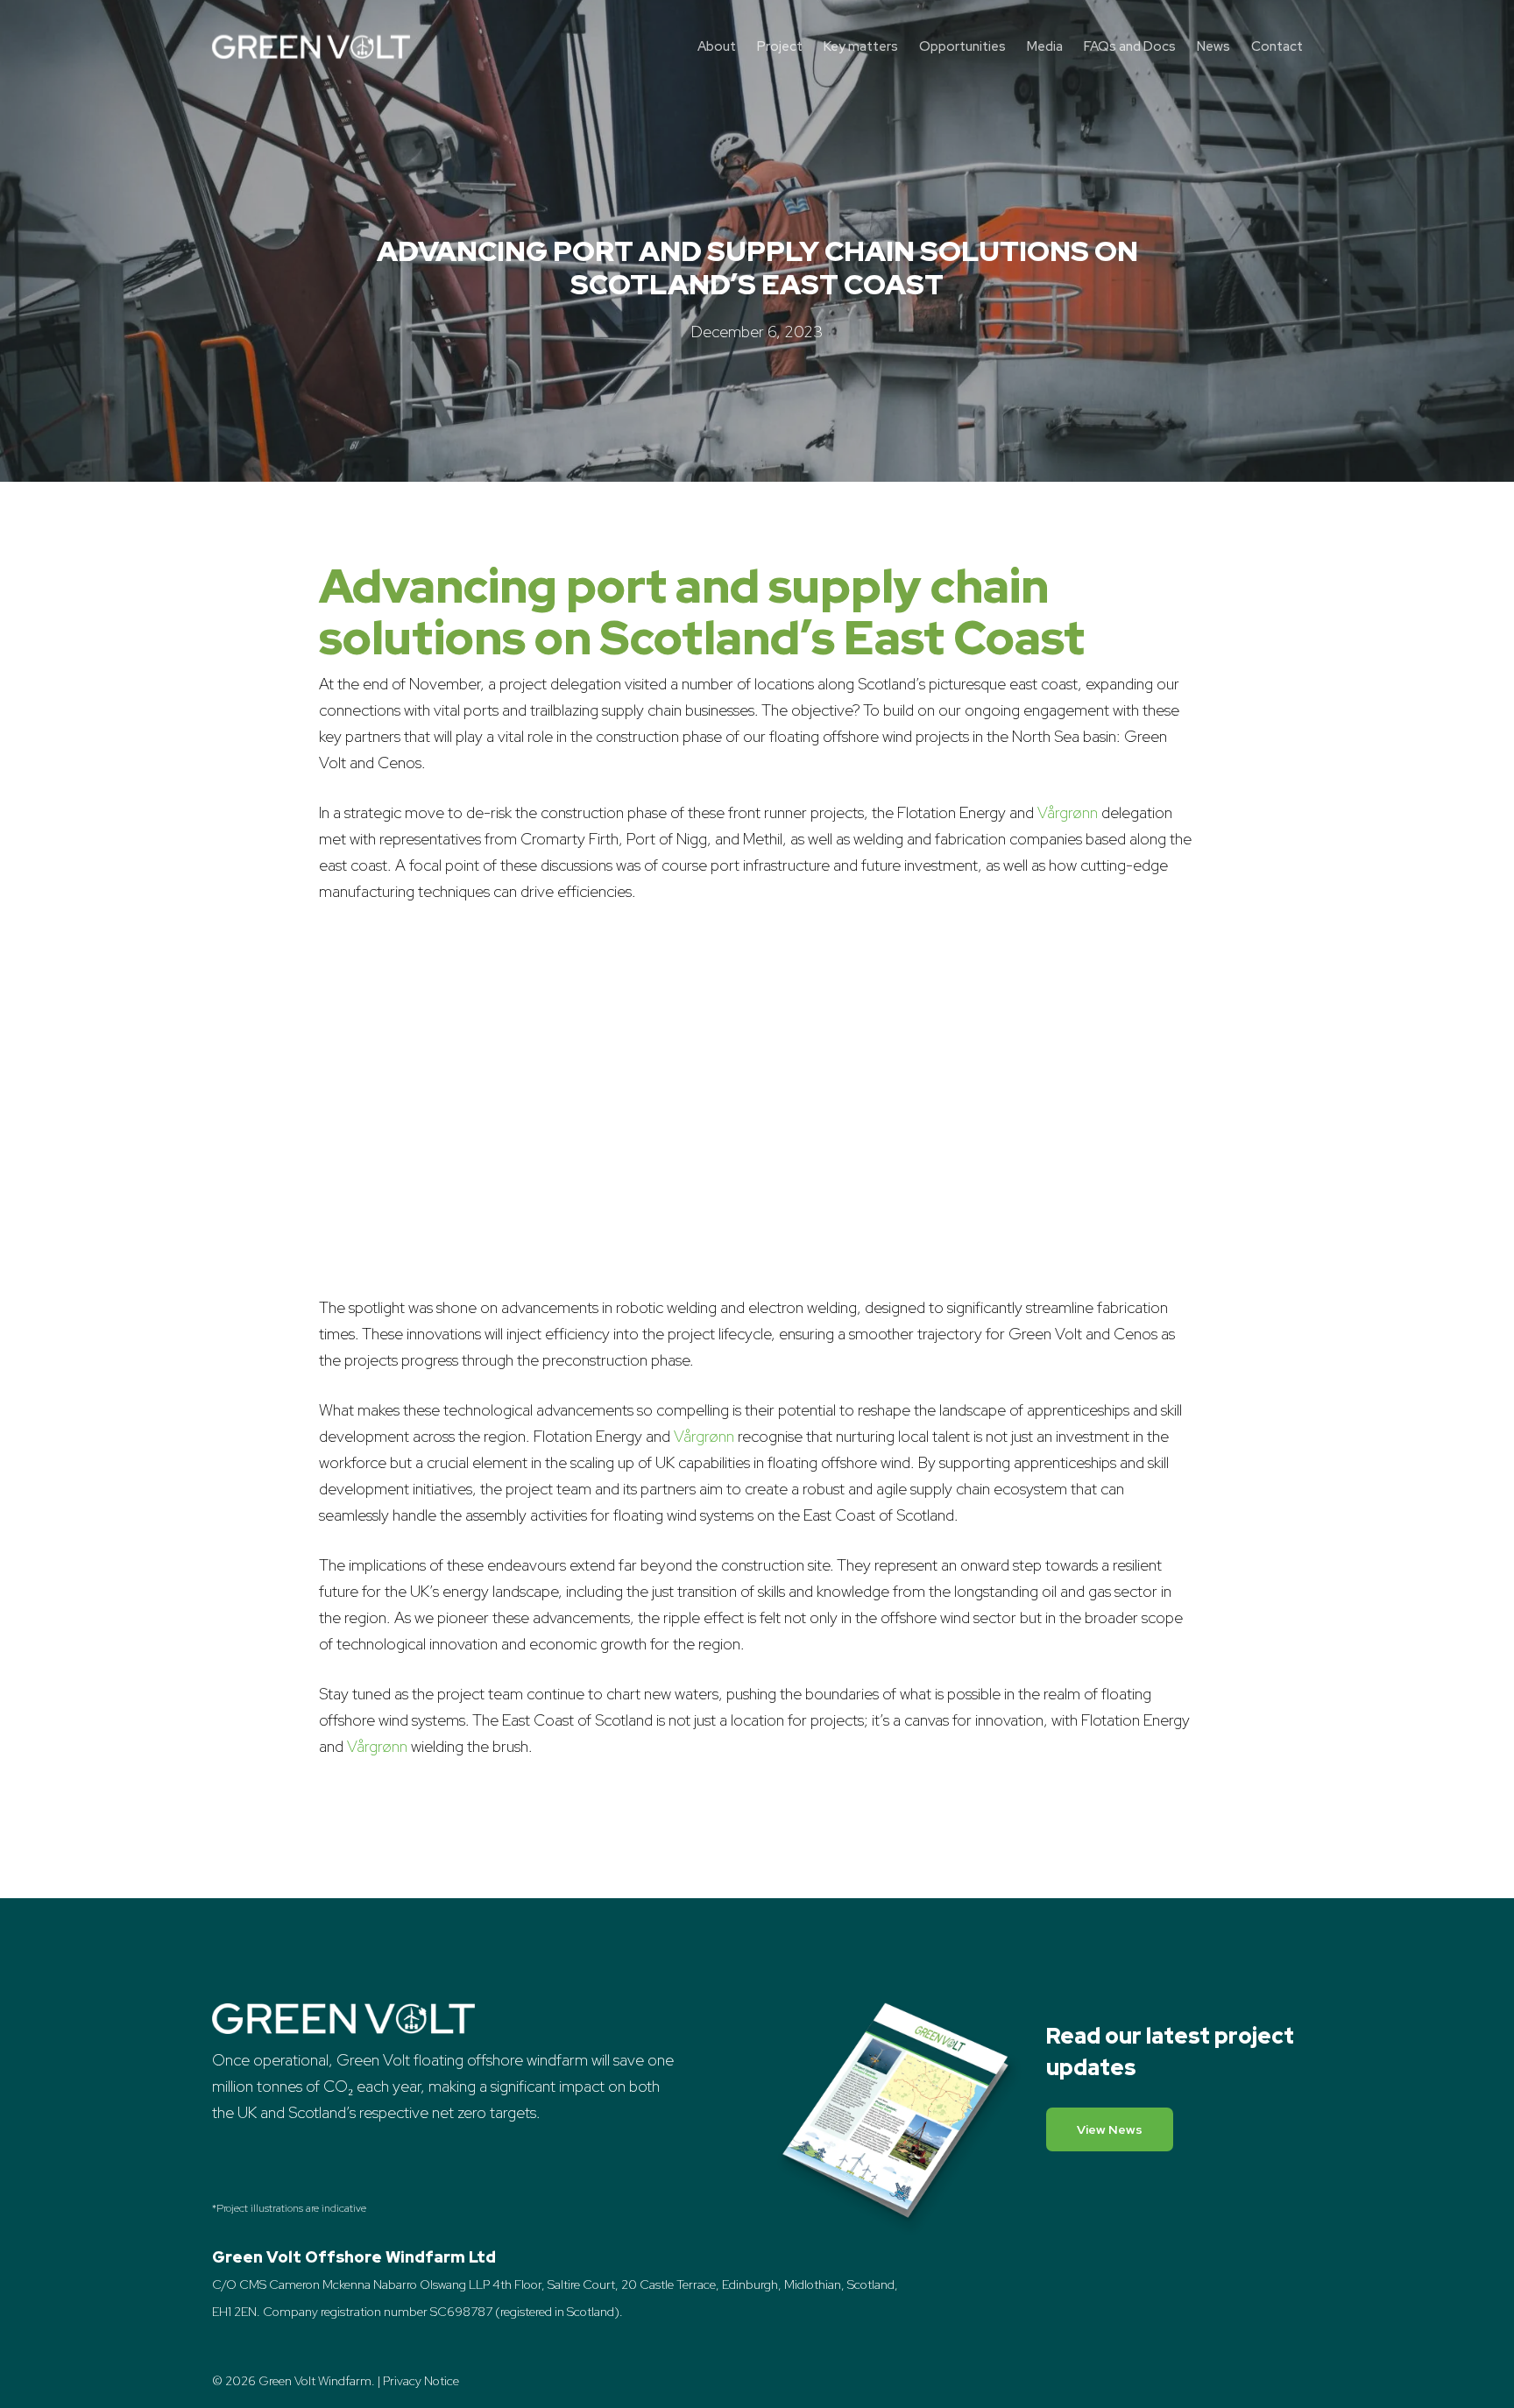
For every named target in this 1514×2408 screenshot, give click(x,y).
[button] (1110, 2129)
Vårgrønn (1068, 812)
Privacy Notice (421, 2381)
